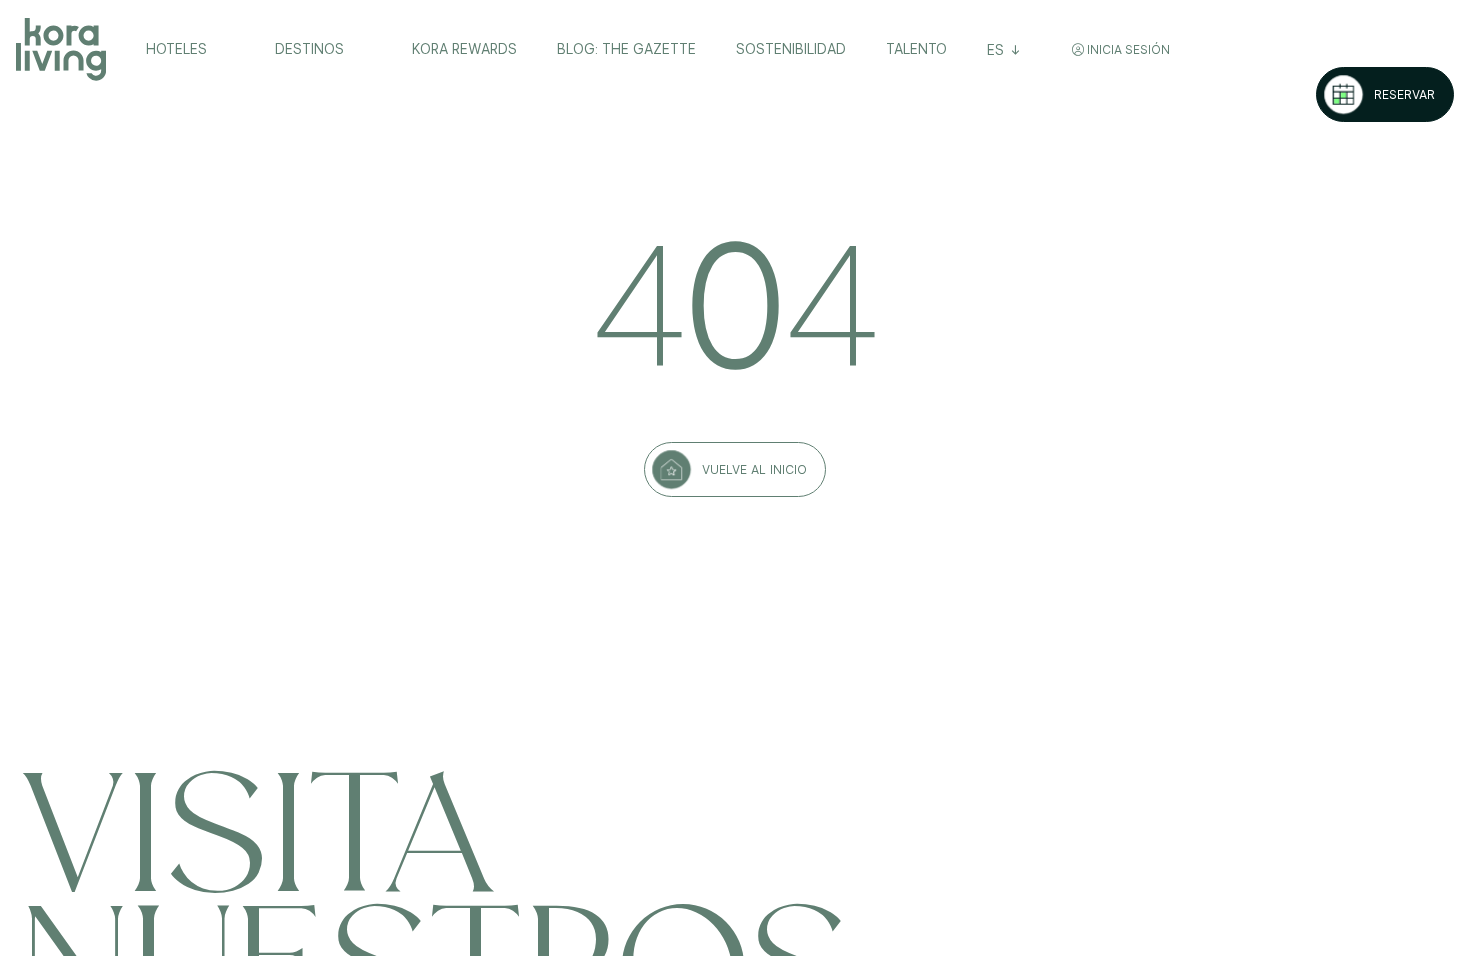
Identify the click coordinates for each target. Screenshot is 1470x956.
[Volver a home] (61, 50)
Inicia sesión (1127, 50)
